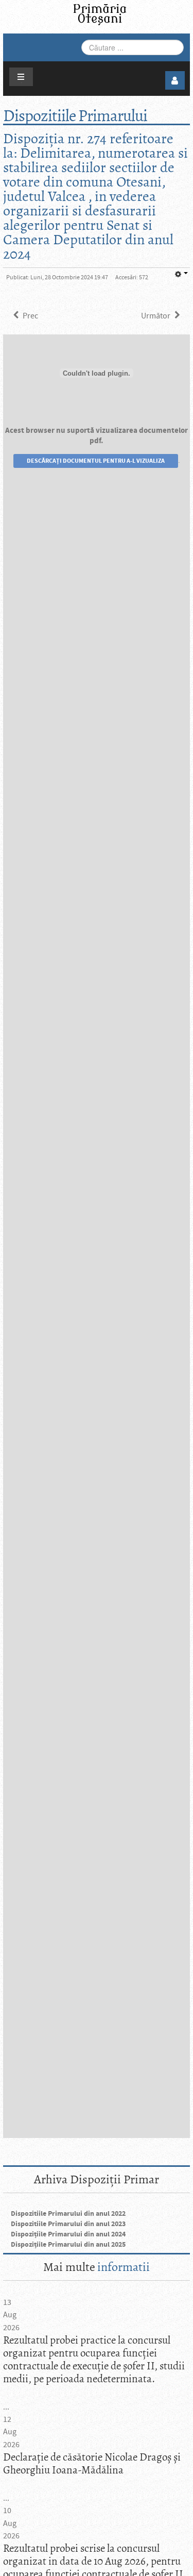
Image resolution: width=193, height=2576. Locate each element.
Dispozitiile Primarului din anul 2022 (68, 2214)
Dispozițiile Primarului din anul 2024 (68, 2234)
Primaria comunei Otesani (100, 15)
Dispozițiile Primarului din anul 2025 (68, 2245)
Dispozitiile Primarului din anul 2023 (68, 2224)
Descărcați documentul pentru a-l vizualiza (96, 461)
